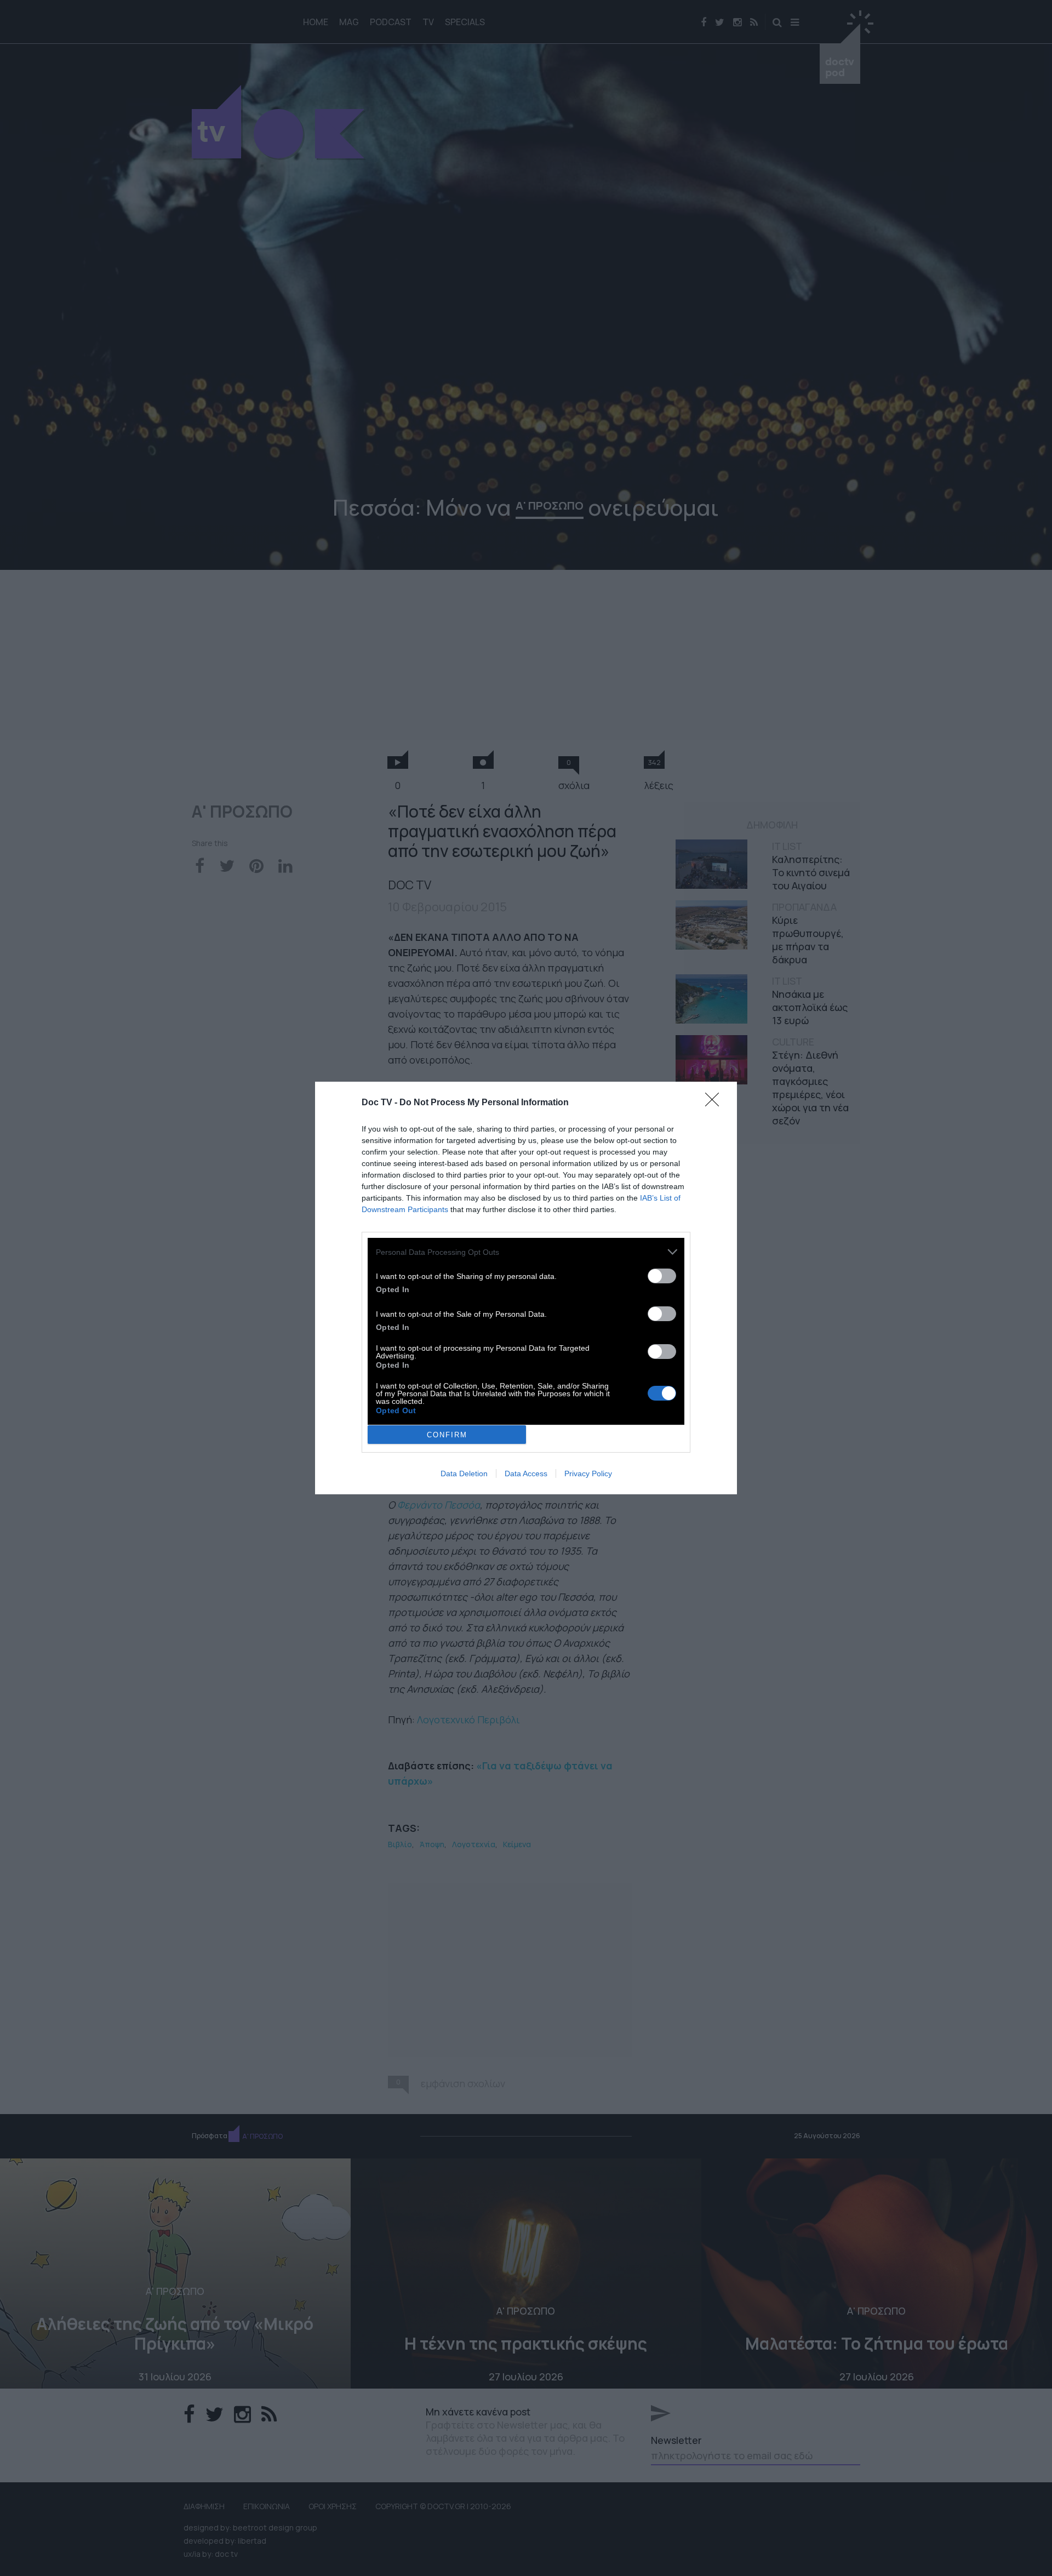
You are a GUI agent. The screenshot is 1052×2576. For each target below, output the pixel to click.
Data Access (526, 1473)
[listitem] (526, 1252)
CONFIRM (447, 1435)
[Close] (716, 1103)
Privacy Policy (588, 1473)
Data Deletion (464, 1473)
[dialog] (526, 1288)
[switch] (662, 1276)
